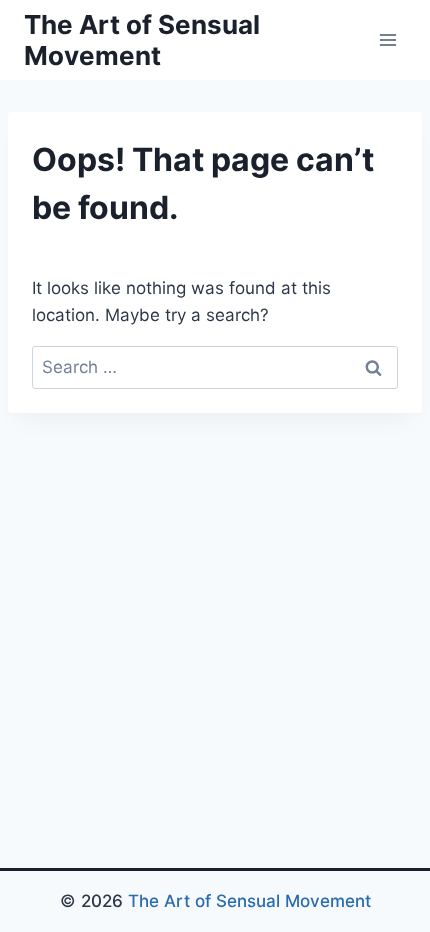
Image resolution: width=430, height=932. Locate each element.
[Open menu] (387, 39)
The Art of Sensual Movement (249, 901)
